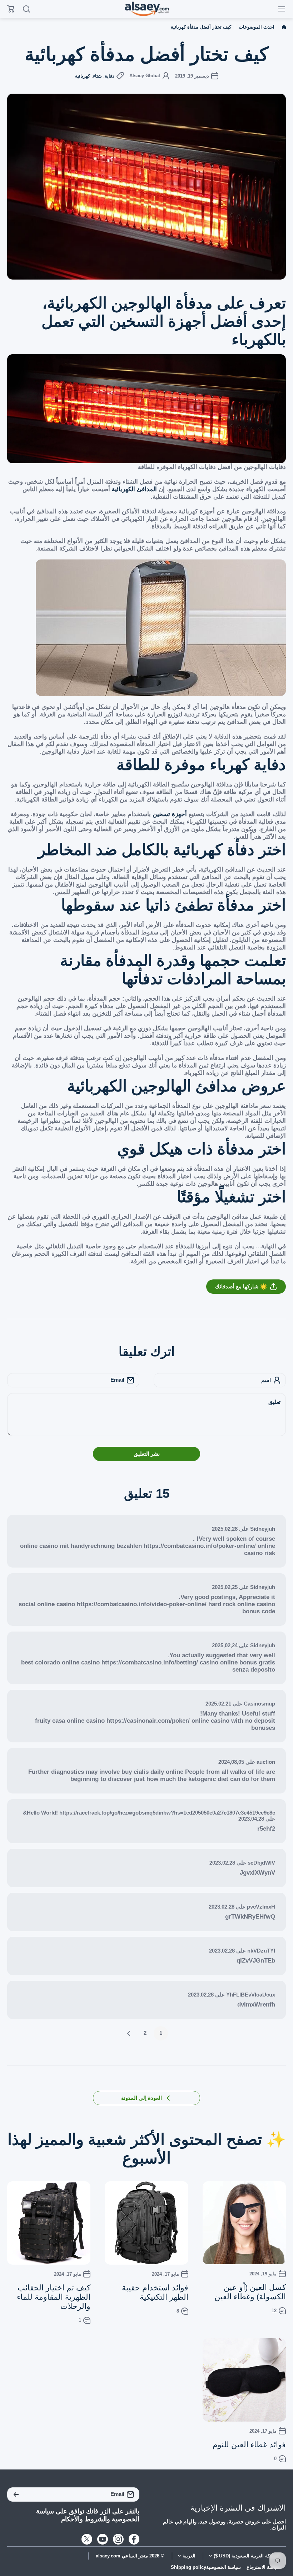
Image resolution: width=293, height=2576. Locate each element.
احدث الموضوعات (257, 27)
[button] (146, 1287)
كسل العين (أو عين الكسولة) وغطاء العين (250, 2292)
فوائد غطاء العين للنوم (249, 2445)
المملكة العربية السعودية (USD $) (247, 2556)
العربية (189, 2556)
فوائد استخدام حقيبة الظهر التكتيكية (155, 2292)
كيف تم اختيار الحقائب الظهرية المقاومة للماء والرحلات (54, 2297)
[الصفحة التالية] (131, 2033)
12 (274, 2311)
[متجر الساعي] (146, 9)
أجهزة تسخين (170, 814)
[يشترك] (16, 2494)
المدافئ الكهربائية (134, 489)
